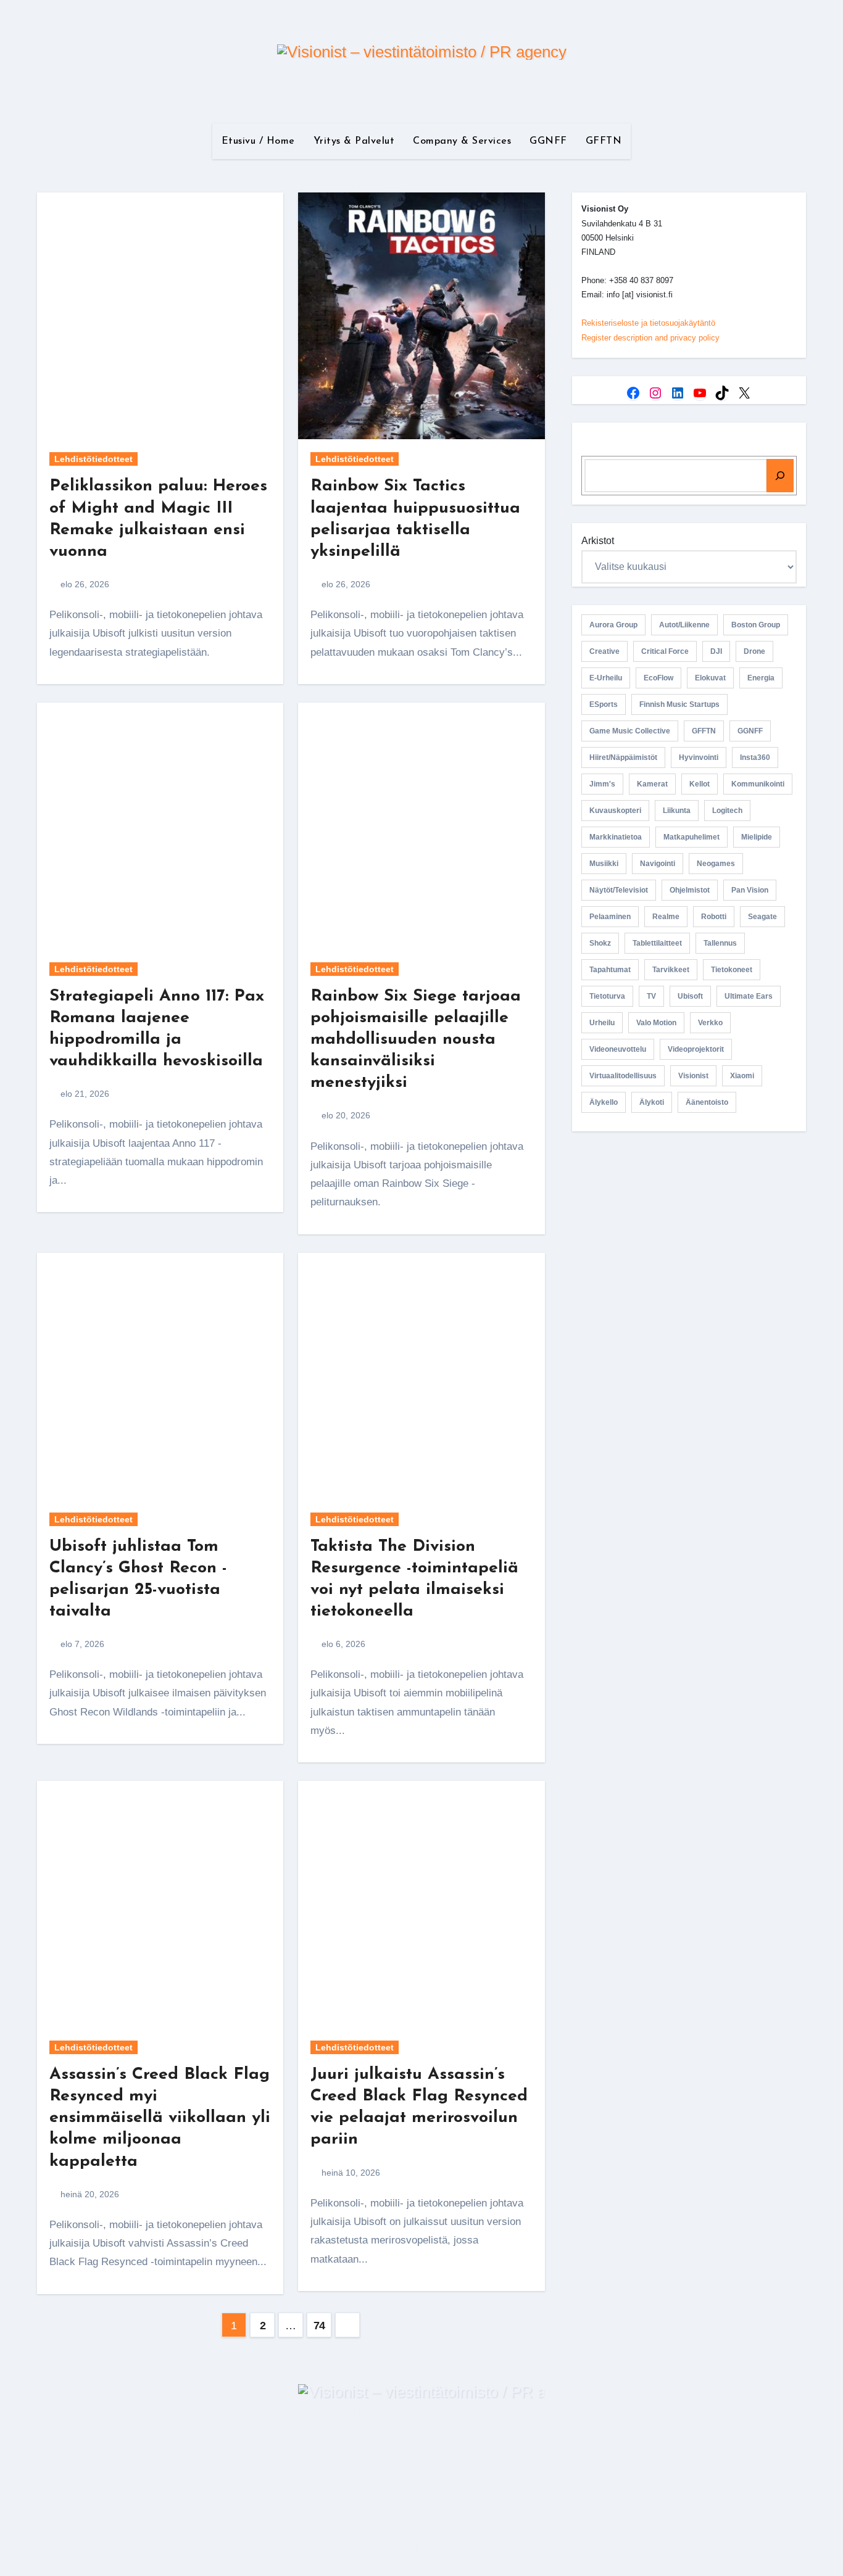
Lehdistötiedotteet (93, 459)
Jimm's (602, 784)
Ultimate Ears (749, 996)
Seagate (762, 917)
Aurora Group (613, 625)
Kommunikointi (758, 784)
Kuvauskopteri (615, 811)
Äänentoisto (707, 1102)
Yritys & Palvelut (354, 141)
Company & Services (462, 141)
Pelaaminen (610, 917)
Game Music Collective (630, 731)
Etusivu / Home (258, 141)
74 (319, 2326)
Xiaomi (742, 1076)
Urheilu (602, 1023)
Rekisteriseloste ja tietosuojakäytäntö (648, 323)
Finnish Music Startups (679, 704)
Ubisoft (690, 996)
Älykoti (652, 1102)
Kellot (700, 784)
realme (666, 917)
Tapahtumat (610, 970)
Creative (604, 651)
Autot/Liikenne (684, 625)
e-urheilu (606, 678)
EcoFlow (658, 678)
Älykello (604, 1102)
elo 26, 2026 (84, 584)
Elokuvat (710, 678)
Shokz (600, 943)
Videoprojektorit (696, 1049)
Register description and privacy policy (650, 338)
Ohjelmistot (690, 890)
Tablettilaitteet (657, 943)
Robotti (714, 917)
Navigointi (658, 864)
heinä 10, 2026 (350, 2173)
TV (651, 996)
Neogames (716, 864)
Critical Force (665, 651)
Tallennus (720, 943)
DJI (716, 651)
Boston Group (756, 625)
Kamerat (652, 784)
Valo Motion (656, 1023)
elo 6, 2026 (342, 1644)
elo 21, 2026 (84, 1094)
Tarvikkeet (671, 970)
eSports (604, 704)
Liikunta (677, 811)
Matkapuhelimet (691, 837)
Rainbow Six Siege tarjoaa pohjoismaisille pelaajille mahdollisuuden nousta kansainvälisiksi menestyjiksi (416, 1040)
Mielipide (757, 837)
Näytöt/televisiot (619, 890)
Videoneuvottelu (618, 1049)
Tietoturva (607, 996)
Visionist (693, 1076)
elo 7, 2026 (81, 1644)
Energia (761, 678)
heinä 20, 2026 (89, 2194)
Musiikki (604, 864)
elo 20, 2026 (345, 1115)
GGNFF (548, 141)
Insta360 (755, 758)
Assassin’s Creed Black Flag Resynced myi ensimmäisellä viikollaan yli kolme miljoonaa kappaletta (160, 2118)
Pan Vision (750, 890)
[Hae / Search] (780, 476)
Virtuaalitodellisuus (623, 1076)
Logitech (727, 811)
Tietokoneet (732, 970)
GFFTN (604, 141)
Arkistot (598, 541)
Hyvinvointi (699, 758)
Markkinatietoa (616, 837)
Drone (754, 651)
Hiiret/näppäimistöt (623, 758)
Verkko (710, 1023)
